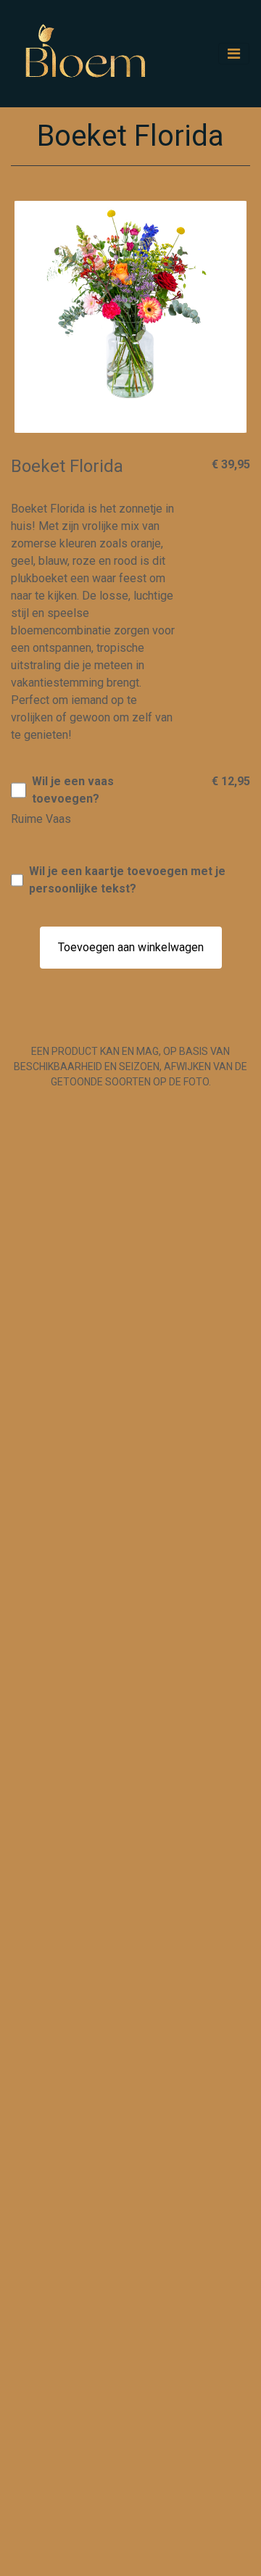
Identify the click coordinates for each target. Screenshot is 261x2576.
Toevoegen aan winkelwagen (131, 947)
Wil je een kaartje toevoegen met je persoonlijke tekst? (127, 880)
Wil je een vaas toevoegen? (73, 790)
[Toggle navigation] (234, 54)
